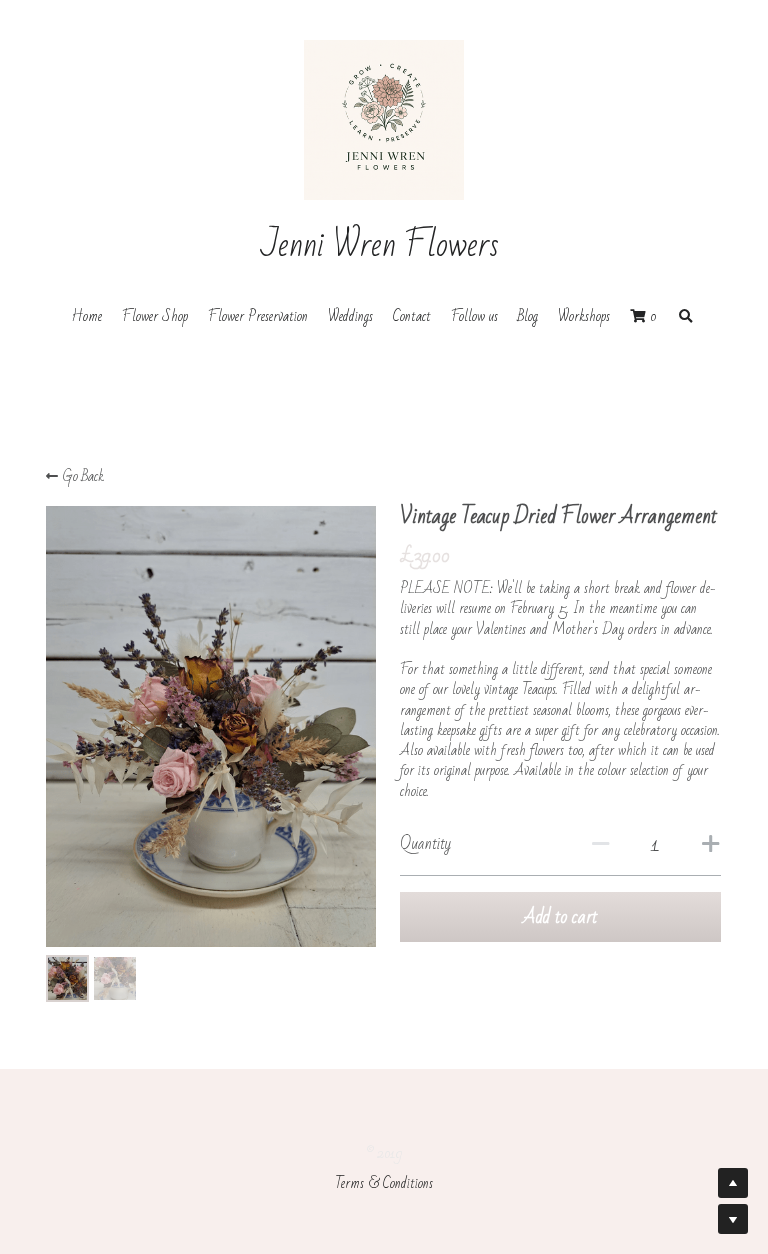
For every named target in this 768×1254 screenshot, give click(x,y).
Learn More (221, 1178)
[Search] (686, 317)
